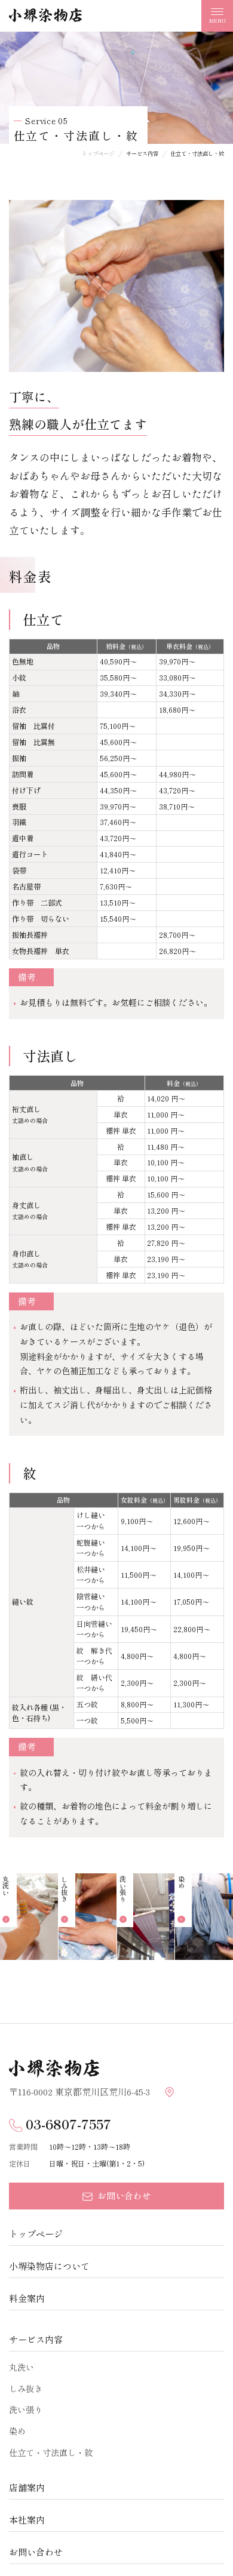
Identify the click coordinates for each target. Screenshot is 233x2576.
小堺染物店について (49, 2266)
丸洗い (22, 2367)
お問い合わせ (36, 2552)
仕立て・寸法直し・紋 (51, 2452)
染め (17, 2431)
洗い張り (26, 2409)
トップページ (36, 2234)
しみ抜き (26, 2388)
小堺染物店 (45, 16)
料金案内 (27, 2298)
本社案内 (27, 2520)
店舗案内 (27, 2487)
